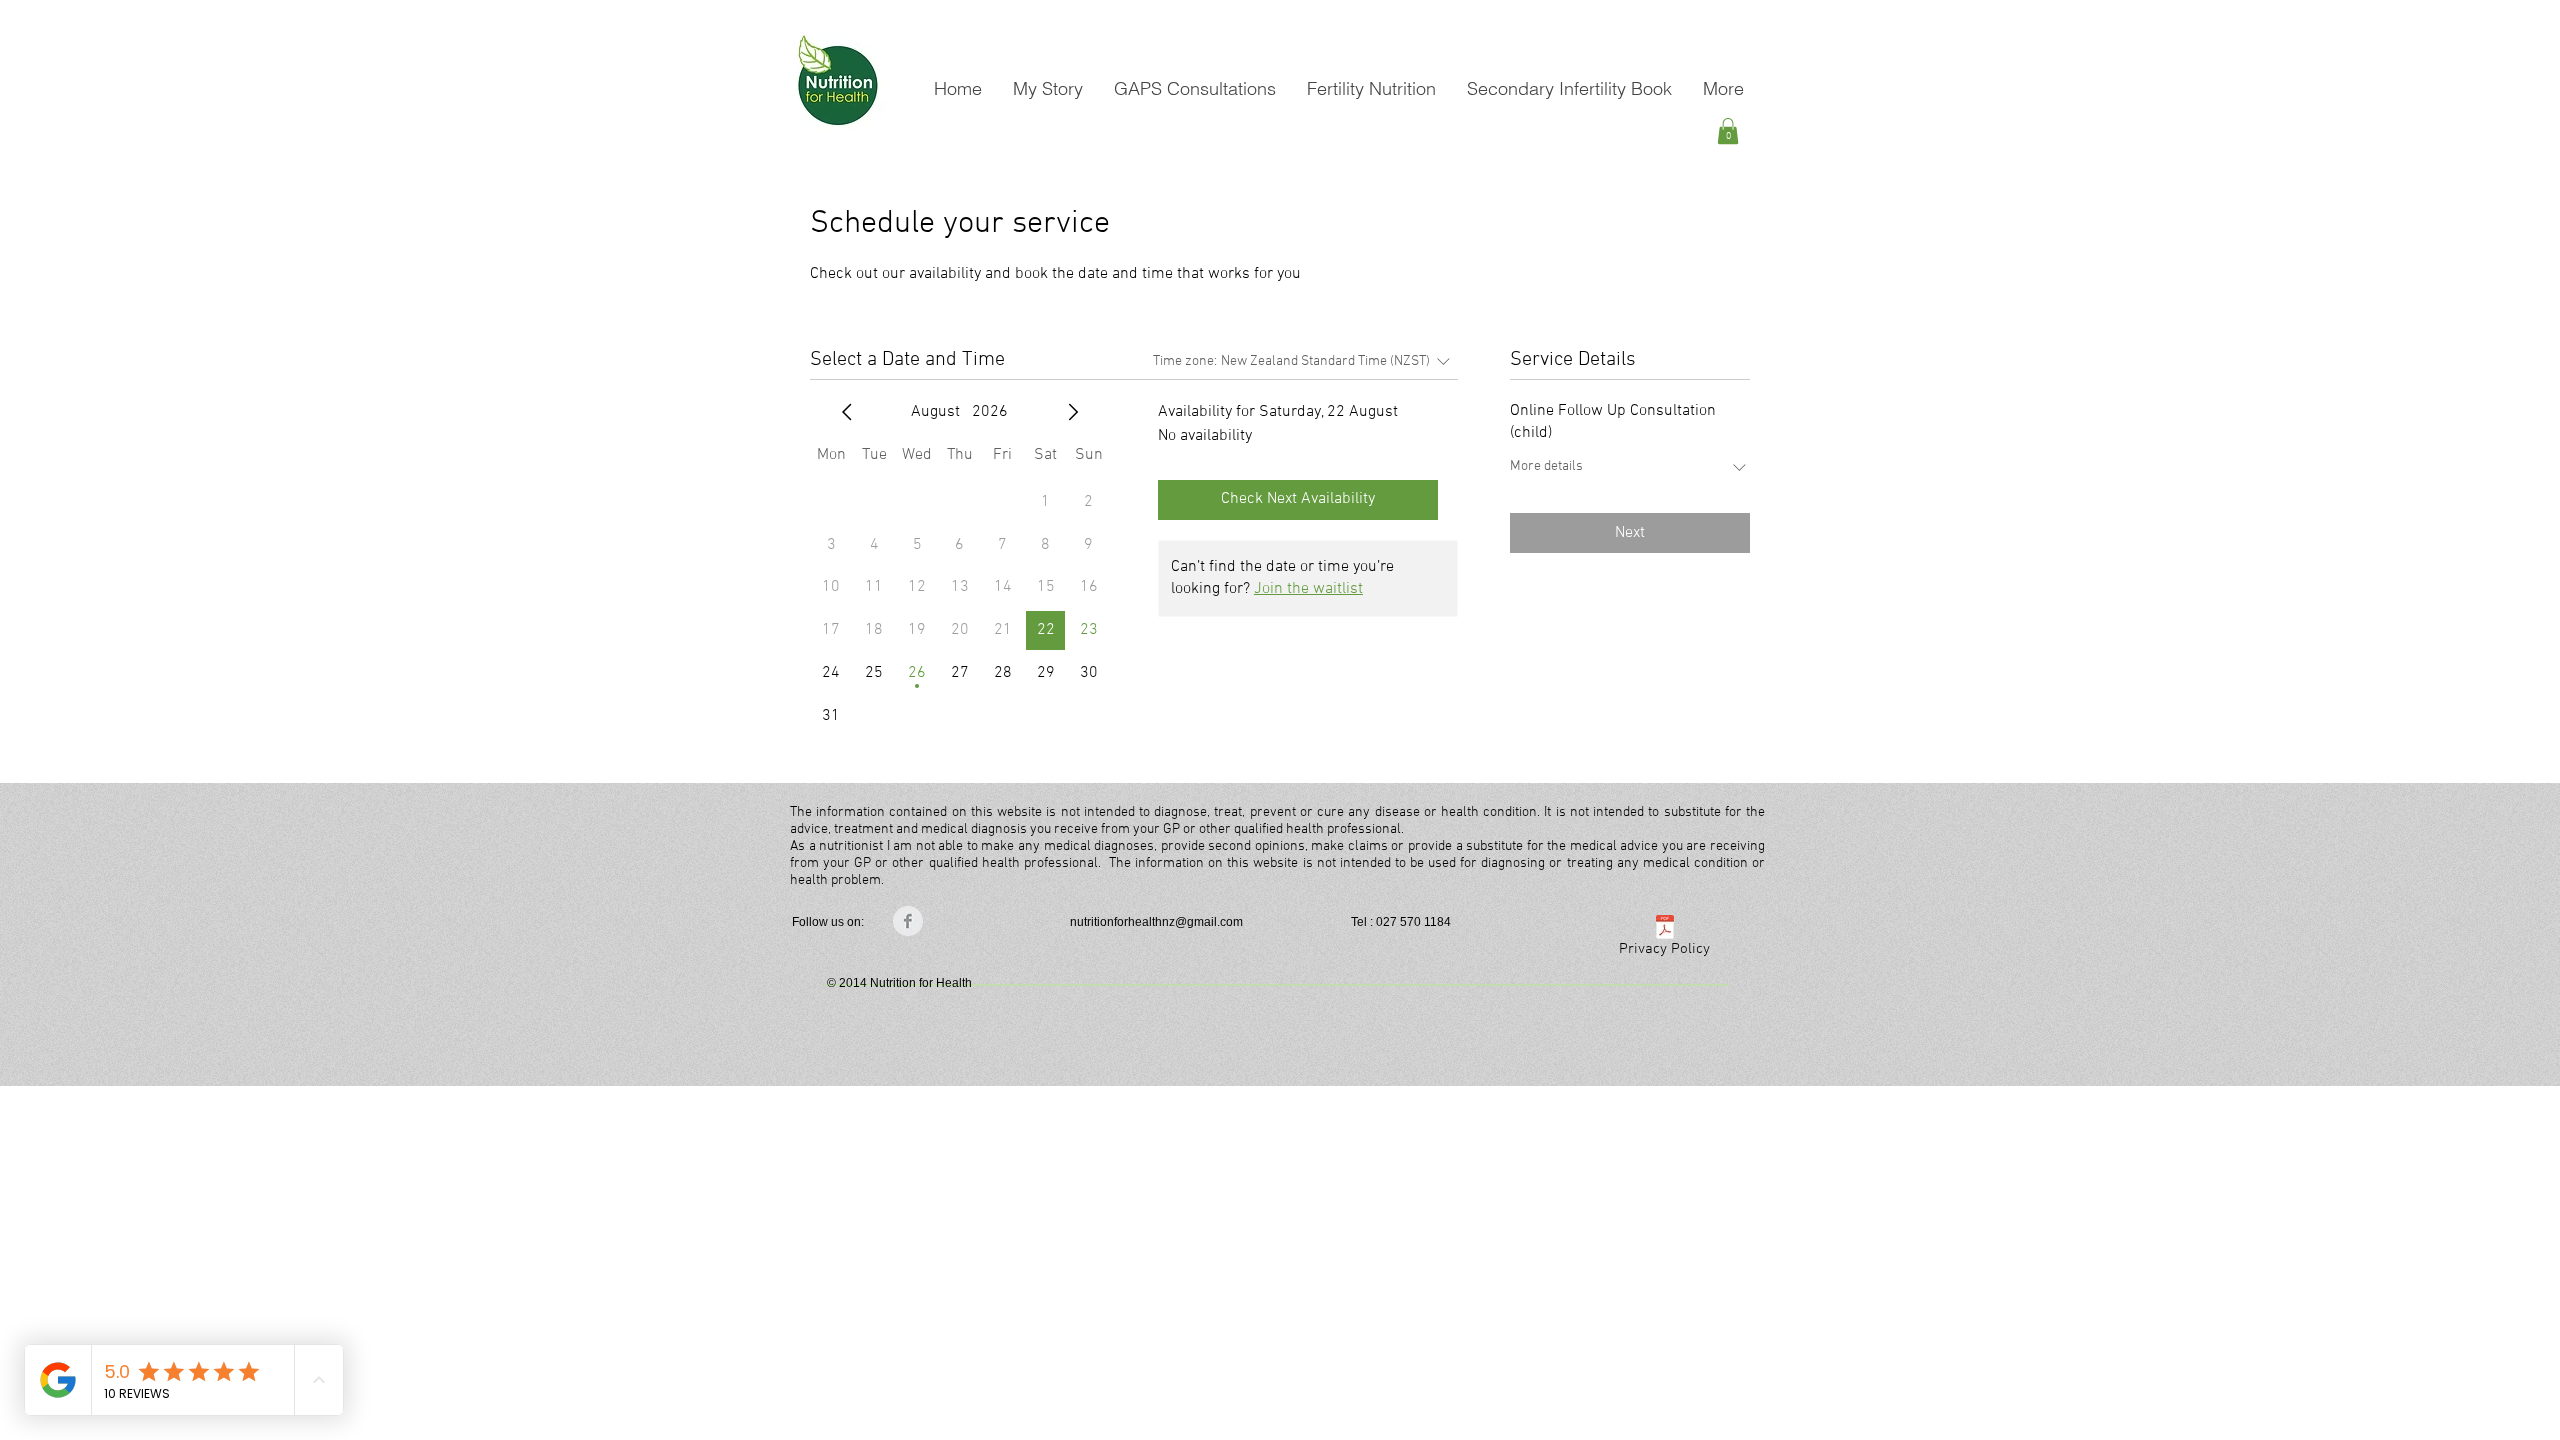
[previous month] (847, 412)
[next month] (1073, 412)
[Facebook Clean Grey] (908, 921)
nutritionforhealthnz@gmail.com (1156, 922)
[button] (1728, 131)
